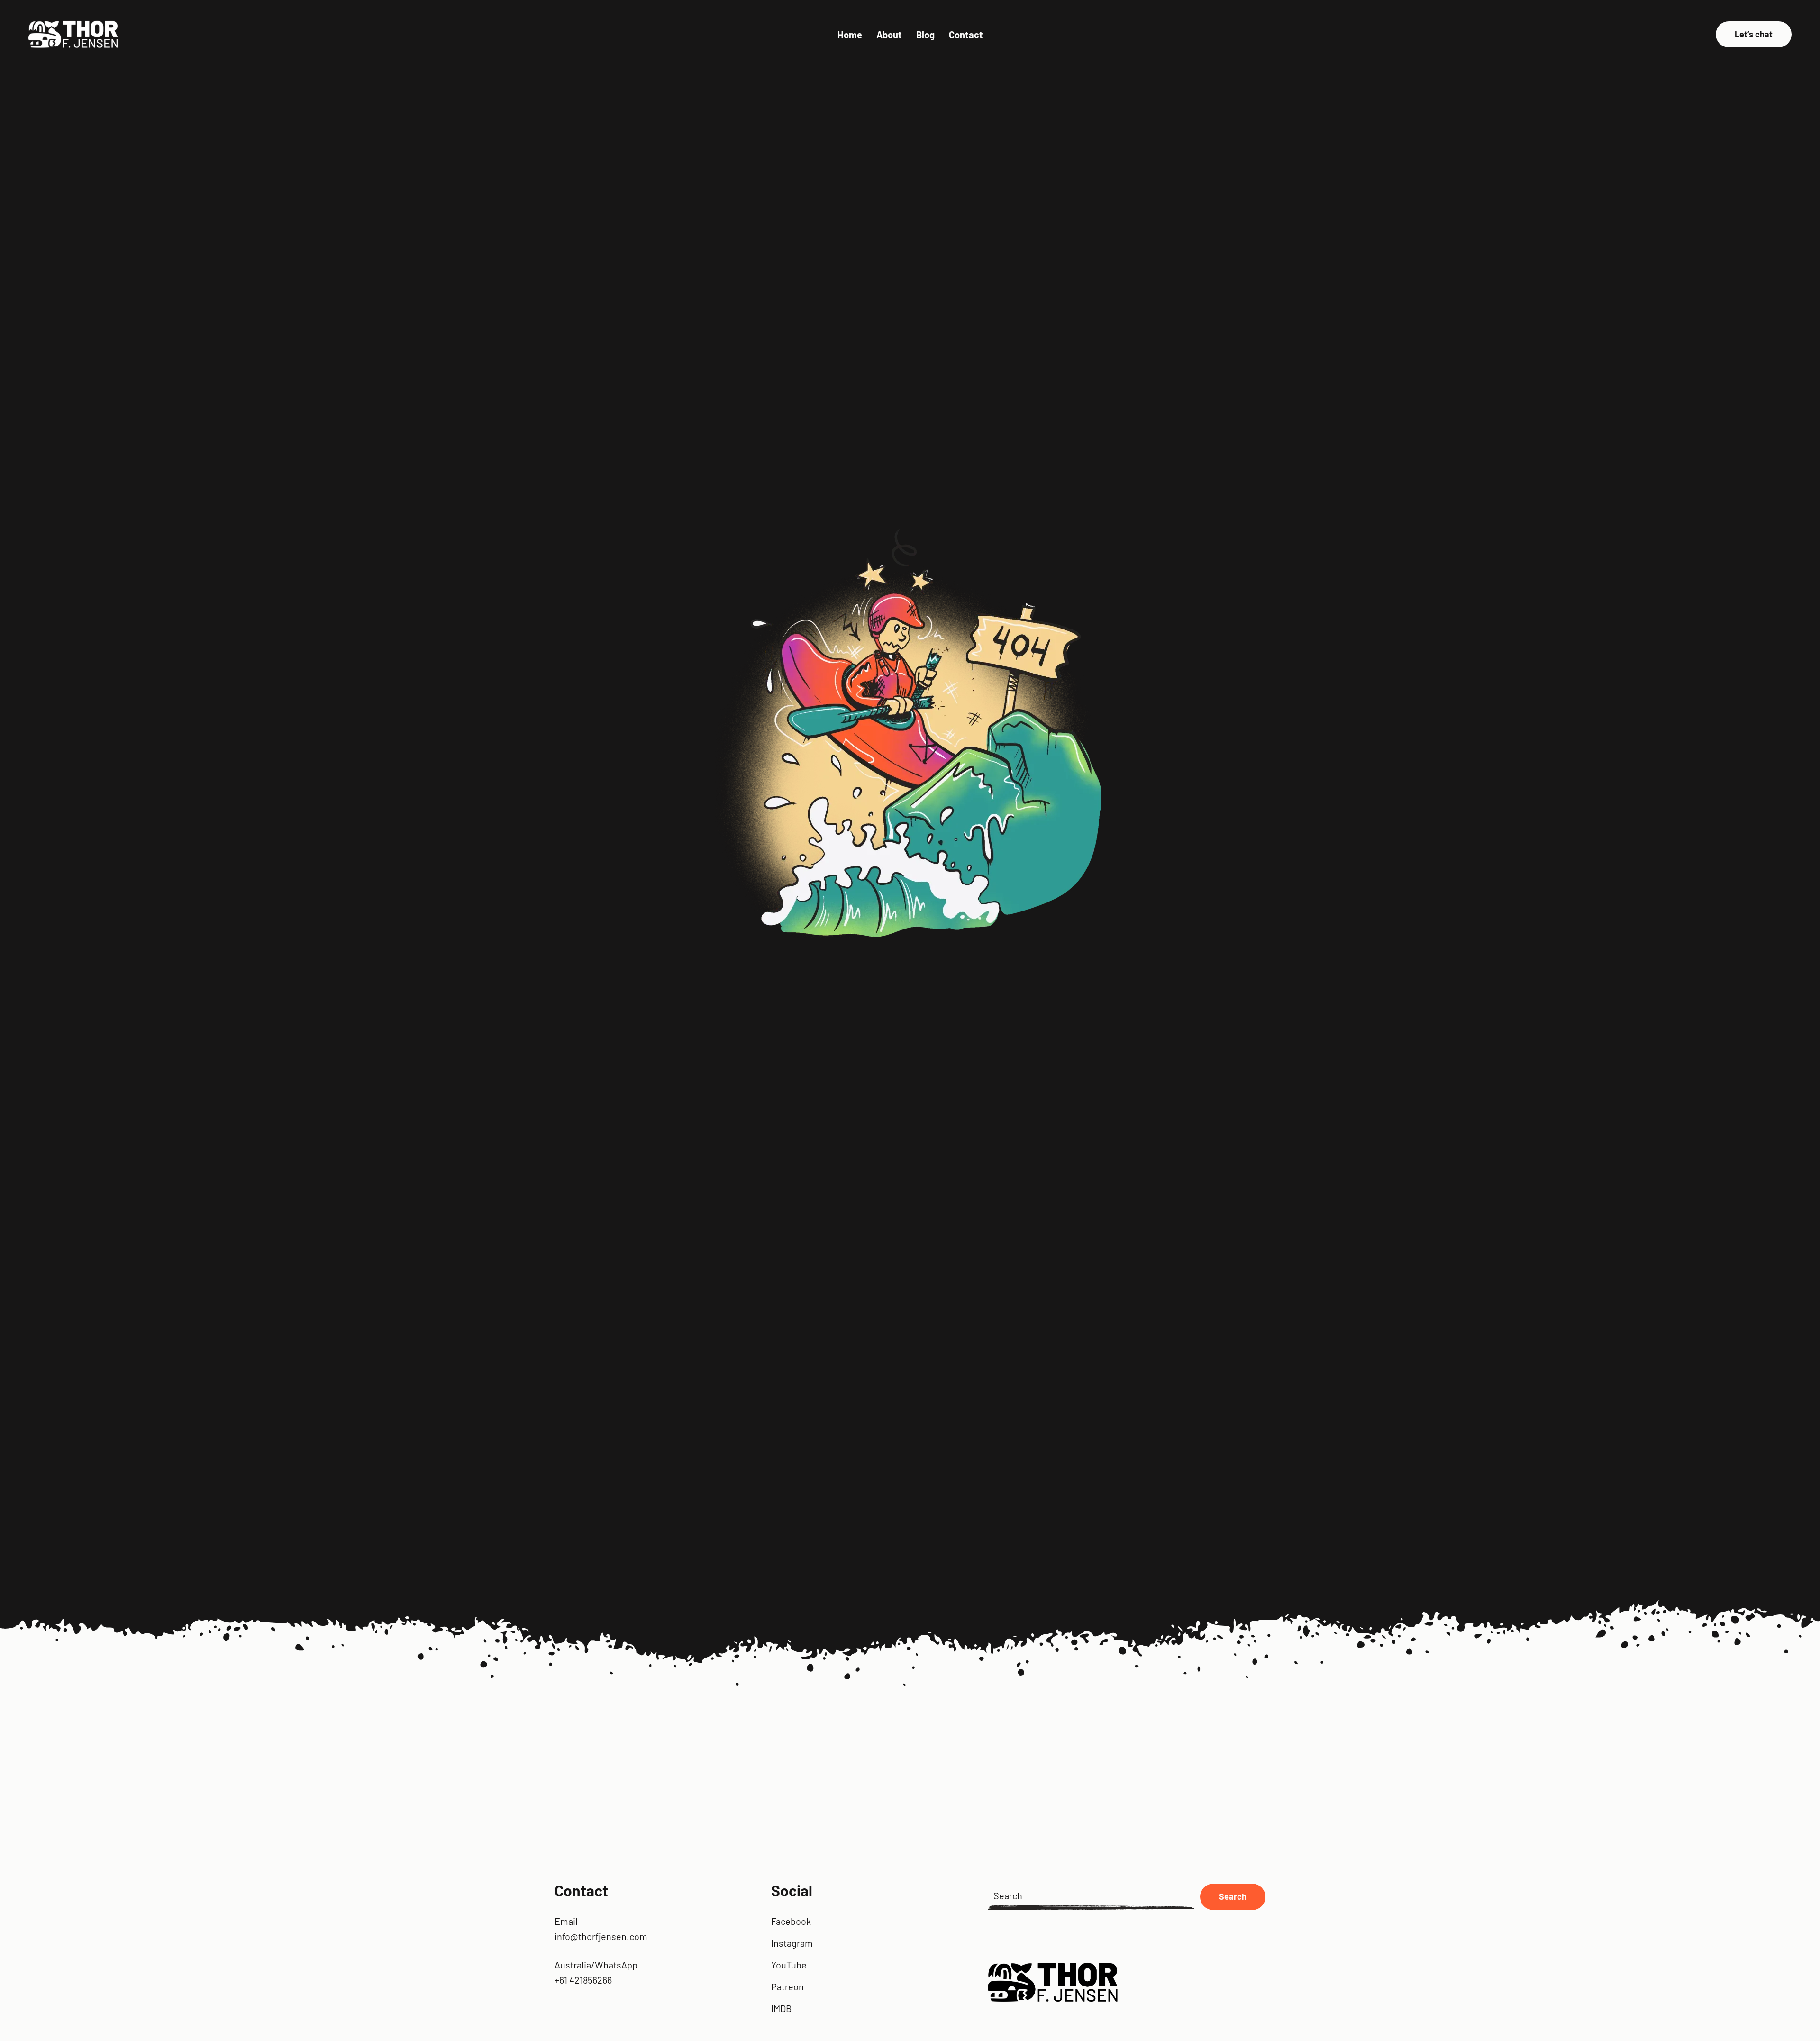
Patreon (787, 1986)
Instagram (792, 1943)
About (889, 35)
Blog (925, 35)
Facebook (791, 1921)
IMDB (782, 2008)
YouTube (789, 1965)
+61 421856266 (583, 1980)
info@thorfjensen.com (601, 1936)
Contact (966, 35)
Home (850, 35)
